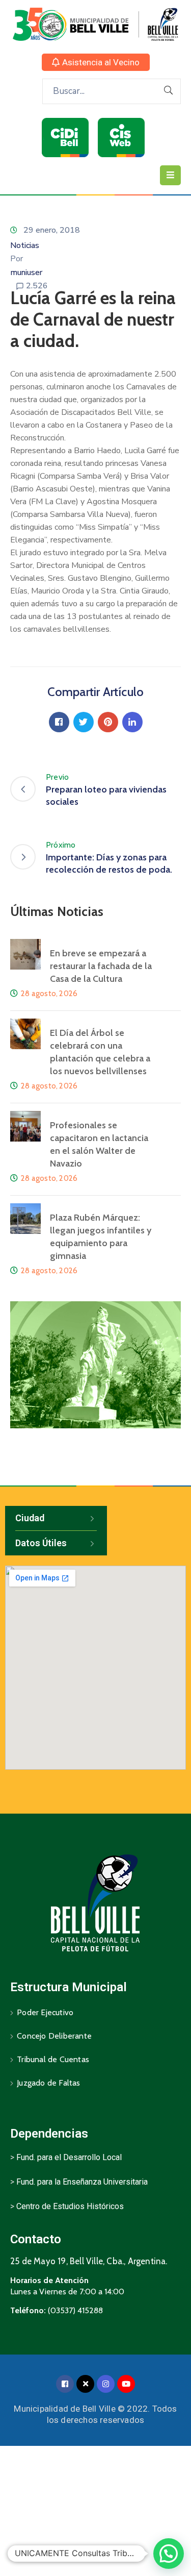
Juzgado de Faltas (48, 2083)
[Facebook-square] (65, 2384)
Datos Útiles (41, 1543)
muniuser (26, 273)
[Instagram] (106, 2384)
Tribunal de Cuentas (53, 2059)
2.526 (37, 286)
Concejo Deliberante (54, 2036)
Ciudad (30, 1518)
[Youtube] (126, 2384)
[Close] (85, 2384)
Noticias (25, 245)
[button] (96, 62)
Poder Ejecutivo (45, 2012)
